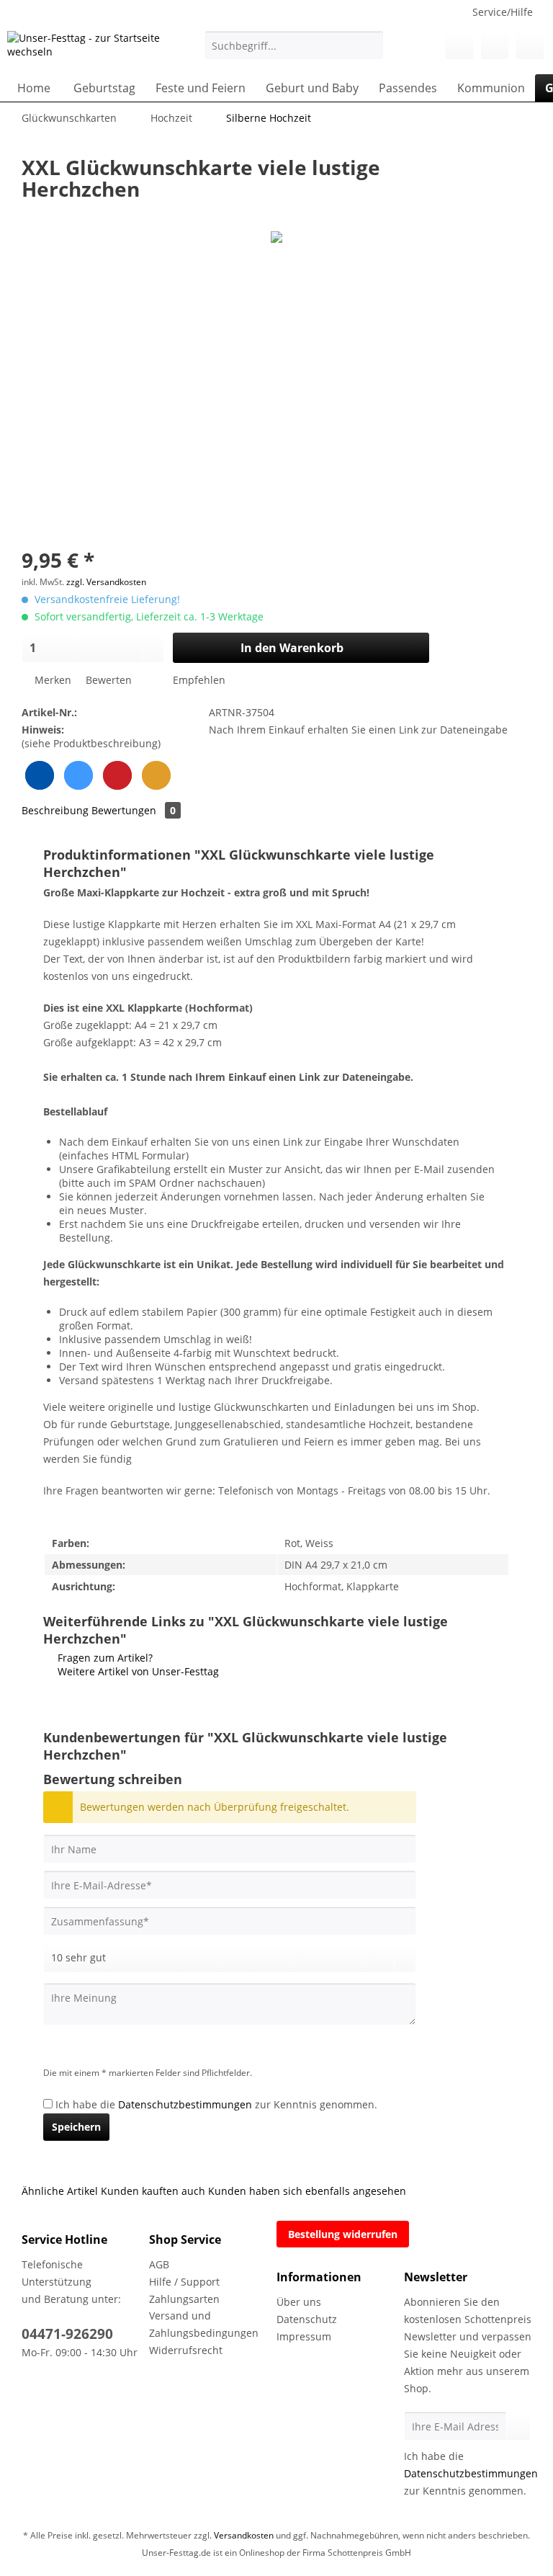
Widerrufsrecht (186, 2350)
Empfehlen (198, 680)
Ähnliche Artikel (60, 2191)
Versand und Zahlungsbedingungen (204, 2324)
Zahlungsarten (184, 2299)
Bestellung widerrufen (343, 2234)
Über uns (299, 2302)
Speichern (76, 2127)
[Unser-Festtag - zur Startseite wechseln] (84, 49)
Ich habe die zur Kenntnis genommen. (216, 2104)
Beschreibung (55, 810)
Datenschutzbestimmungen (185, 2104)
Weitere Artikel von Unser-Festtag (137, 1671)
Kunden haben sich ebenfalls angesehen (307, 2191)
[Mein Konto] (495, 45)
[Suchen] (370, 45)
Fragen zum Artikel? (104, 1658)
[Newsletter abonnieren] (518, 2426)
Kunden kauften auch (153, 2191)
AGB (159, 2264)
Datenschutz (307, 2319)
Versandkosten (244, 2535)
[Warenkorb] (530, 45)
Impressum (304, 2336)
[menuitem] (295, 52)
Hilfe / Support (184, 2282)
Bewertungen (134, 810)
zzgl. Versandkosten (106, 582)
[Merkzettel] (459, 45)
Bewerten (109, 680)
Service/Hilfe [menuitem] (503, 12)
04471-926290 (67, 2334)
